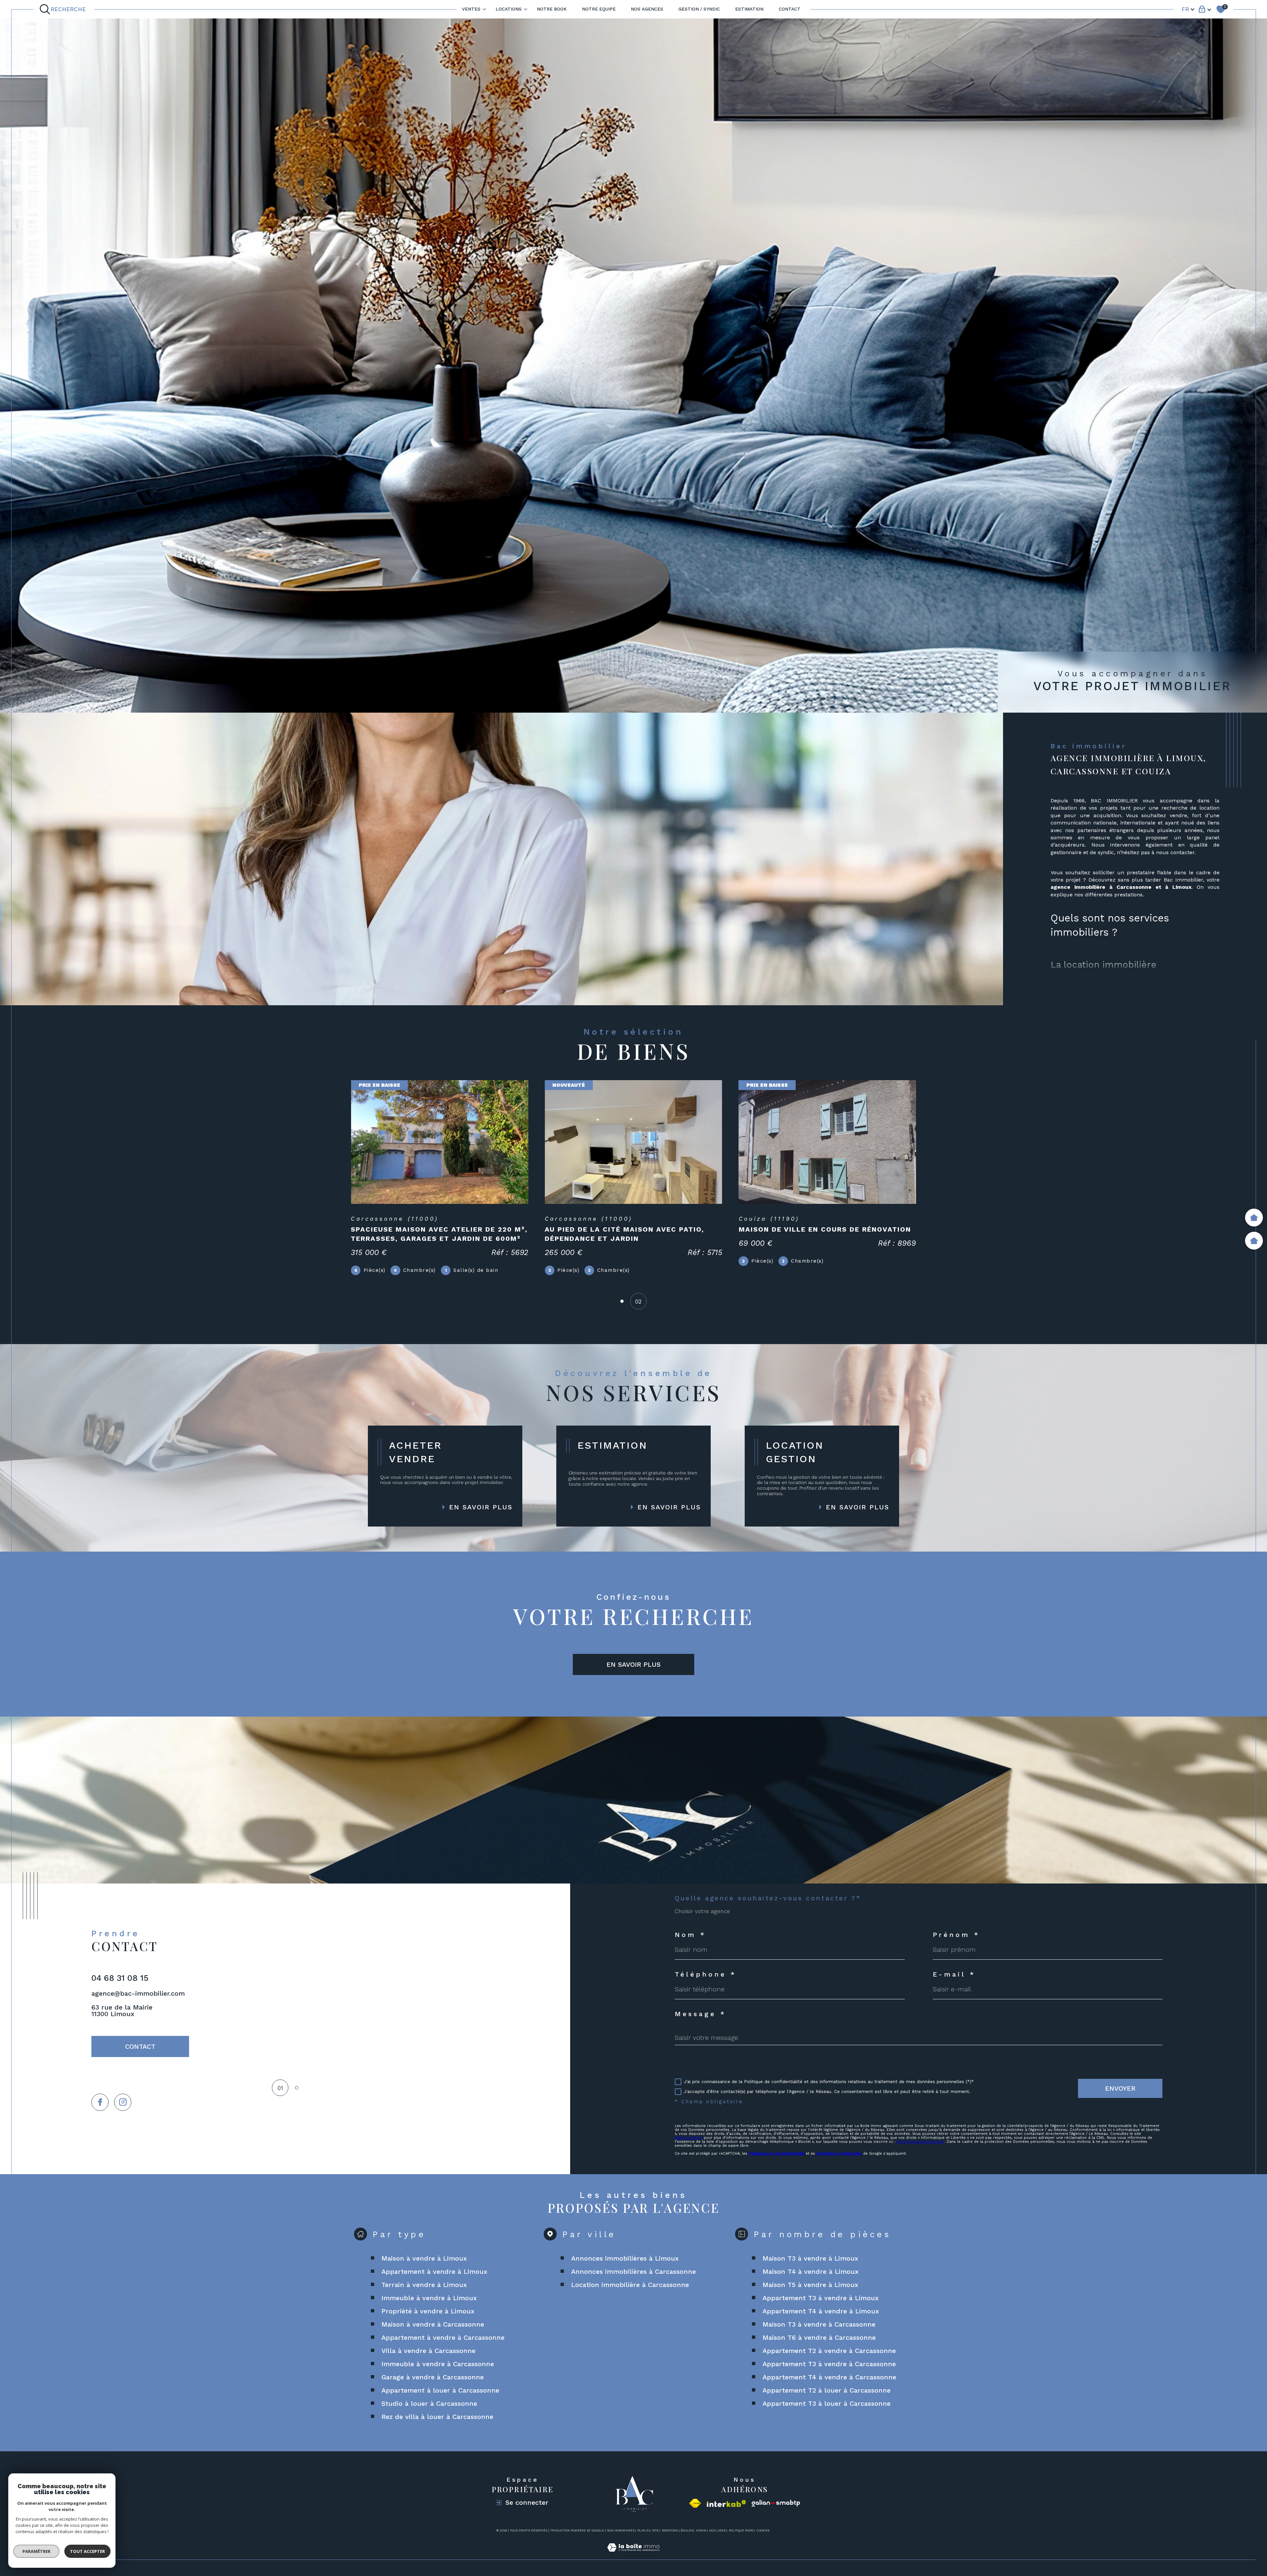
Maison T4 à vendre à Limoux (811, 2271)
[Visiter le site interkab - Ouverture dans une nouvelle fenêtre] (726, 2504)
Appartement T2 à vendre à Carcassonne (829, 2351)
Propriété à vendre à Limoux (428, 2311)
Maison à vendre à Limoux (424, 2258)
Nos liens (717, 2530)
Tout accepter (87, 2551)
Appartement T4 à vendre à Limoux (821, 2311)
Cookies (763, 2530)
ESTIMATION (749, 9)
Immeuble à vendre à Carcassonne (438, 2364)
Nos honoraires (621, 2530)
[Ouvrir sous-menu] (484, 9)
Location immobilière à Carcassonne (630, 2285)
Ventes (471, 9)
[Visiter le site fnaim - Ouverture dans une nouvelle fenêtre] (695, 2503)
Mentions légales (677, 2530)
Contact (790, 9)
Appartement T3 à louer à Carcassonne (827, 2403)
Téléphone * (706, 1974)
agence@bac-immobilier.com (138, 1993)
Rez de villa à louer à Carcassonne (437, 2417)
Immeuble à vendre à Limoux (429, 2298)
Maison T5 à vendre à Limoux (810, 2285)
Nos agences (647, 9)
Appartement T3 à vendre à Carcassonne (829, 2364)
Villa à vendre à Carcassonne (428, 2351)
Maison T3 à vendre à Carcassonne (819, 2324)
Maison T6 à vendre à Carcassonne (819, 2337)
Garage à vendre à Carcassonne (433, 2377)
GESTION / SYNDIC (699, 9)
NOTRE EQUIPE (599, 9)
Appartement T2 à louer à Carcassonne (827, 2390)
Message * (700, 2014)
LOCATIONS (509, 9)
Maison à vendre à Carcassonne (433, 2324)
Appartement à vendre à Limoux (434, 2271)
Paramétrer (36, 2551)
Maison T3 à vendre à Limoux (810, 2258)
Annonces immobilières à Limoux (625, 2258)
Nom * (690, 1935)
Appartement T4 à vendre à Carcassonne (829, 2377)
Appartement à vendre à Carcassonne (443, 2337)
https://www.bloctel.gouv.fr (921, 2142)
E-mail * (954, 1974)
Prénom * (957, 1935)
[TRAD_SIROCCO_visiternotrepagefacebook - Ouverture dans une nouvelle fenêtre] (100, 2102)
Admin (701, 2530)
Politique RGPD (741, 2530)
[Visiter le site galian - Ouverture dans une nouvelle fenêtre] (776, 2504)
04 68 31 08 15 (120, 1978)
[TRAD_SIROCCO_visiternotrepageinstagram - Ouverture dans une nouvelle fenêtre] (123, 2102)
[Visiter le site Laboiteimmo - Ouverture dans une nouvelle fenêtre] (633, 2555)
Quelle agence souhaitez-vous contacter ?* (768, 1898)
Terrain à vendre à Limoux (424, 2285)
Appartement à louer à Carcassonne (440, 2390)
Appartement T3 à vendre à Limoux (821, 2298)
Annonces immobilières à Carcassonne (633, 2271)
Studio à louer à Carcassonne (429, 2403)
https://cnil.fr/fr (689, 2138)
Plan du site (648, 2530)
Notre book (552, 9)
